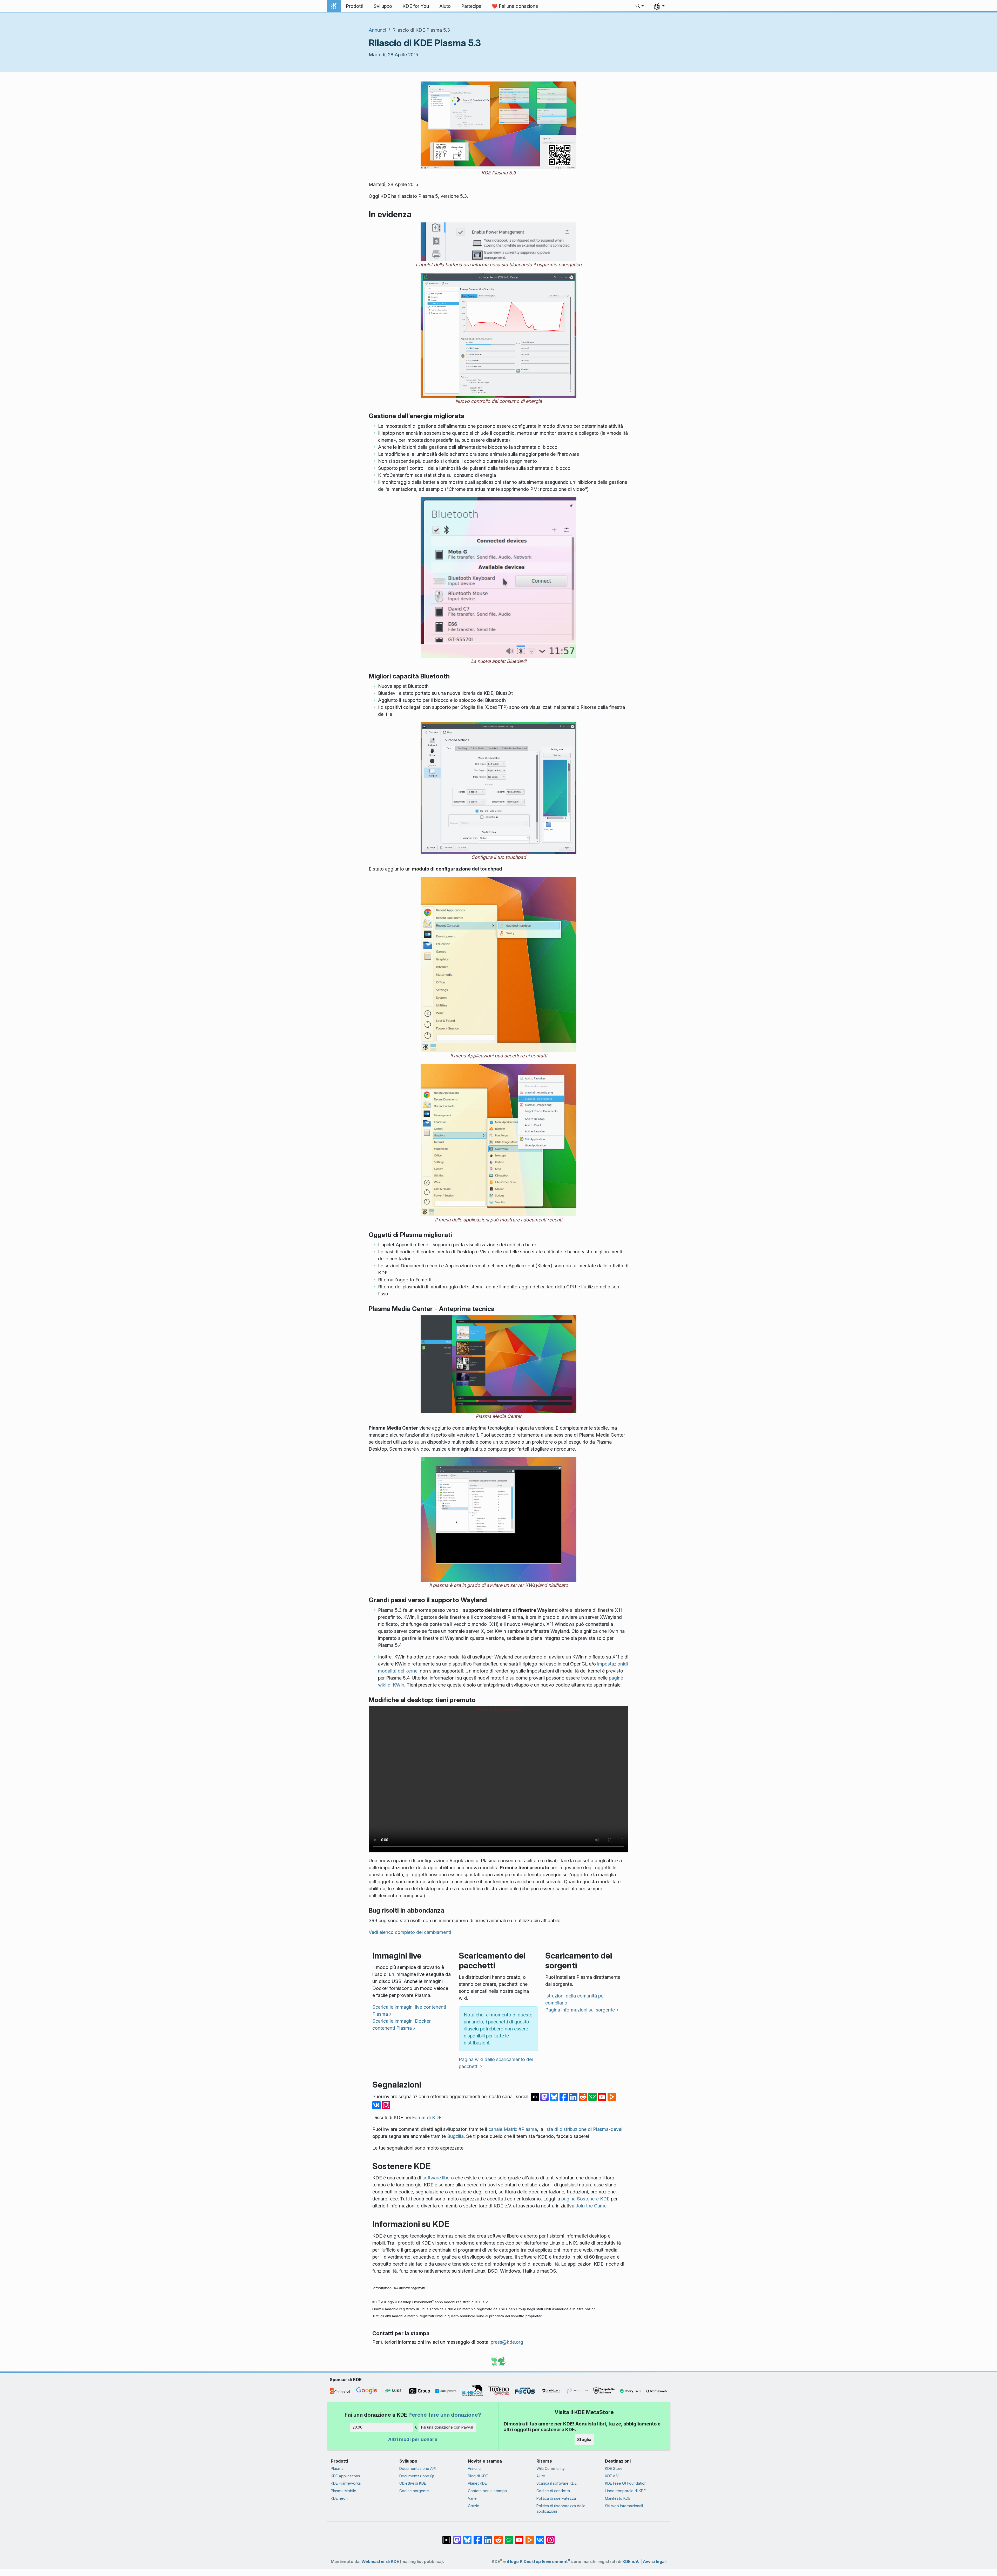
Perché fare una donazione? (445, 2415)
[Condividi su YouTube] (603, 2096)
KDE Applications (345, 2476)
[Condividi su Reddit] (584, 2096)
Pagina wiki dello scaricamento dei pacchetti (496, 2063)
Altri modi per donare (413, 2439)
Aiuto (541, 2476)
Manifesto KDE (618, 2498)
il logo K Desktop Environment (538, 2562)
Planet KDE (477, 2483)
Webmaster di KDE (380, 2562)
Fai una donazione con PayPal (447, 2427)
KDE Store (614, 2468)
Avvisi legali (655, 2562)
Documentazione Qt (417, 2476)
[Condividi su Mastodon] (545, 2096)
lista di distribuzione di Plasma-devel (583, 2129)
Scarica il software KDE (557, 2483)
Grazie (474, 2506)
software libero (438, 2178)
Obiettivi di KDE (413, 2483)
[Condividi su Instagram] (386, 2105)
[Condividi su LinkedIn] (574, 2096)
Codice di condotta (553, 2491)
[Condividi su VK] (377, 2105)
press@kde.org (507, 2342)
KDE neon (339, 2498)
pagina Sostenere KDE (585, 2199)
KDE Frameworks (346, 2483)
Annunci (377, 30)
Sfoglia (584, 2439)
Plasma (337, 2468)
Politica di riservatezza (556, 2498)
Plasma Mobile (343, 2491)
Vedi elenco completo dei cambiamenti (410, 1932)
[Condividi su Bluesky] (555, 2096)
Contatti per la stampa (487, 2491)
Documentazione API (417, 2468)
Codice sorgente (414, 2491)
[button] (640, 6)
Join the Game (591, 2206)
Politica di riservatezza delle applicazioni (561, 2509)
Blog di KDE (478, 2476)
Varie (472, 2498)
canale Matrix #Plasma (513, 2129)
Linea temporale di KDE (625, 2491)
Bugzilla (455, 2136)
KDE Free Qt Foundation (626, 2483)
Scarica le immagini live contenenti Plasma (409, 2010)
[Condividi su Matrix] (535, 2096)
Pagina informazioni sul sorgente (580, 2010)
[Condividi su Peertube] (612, 2096)
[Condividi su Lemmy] (593, 2096)
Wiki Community (551, 2468)
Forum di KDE (427, 2118)
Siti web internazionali (624, 2506)
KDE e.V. (612, 2476)
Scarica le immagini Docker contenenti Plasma (402, 2024)
